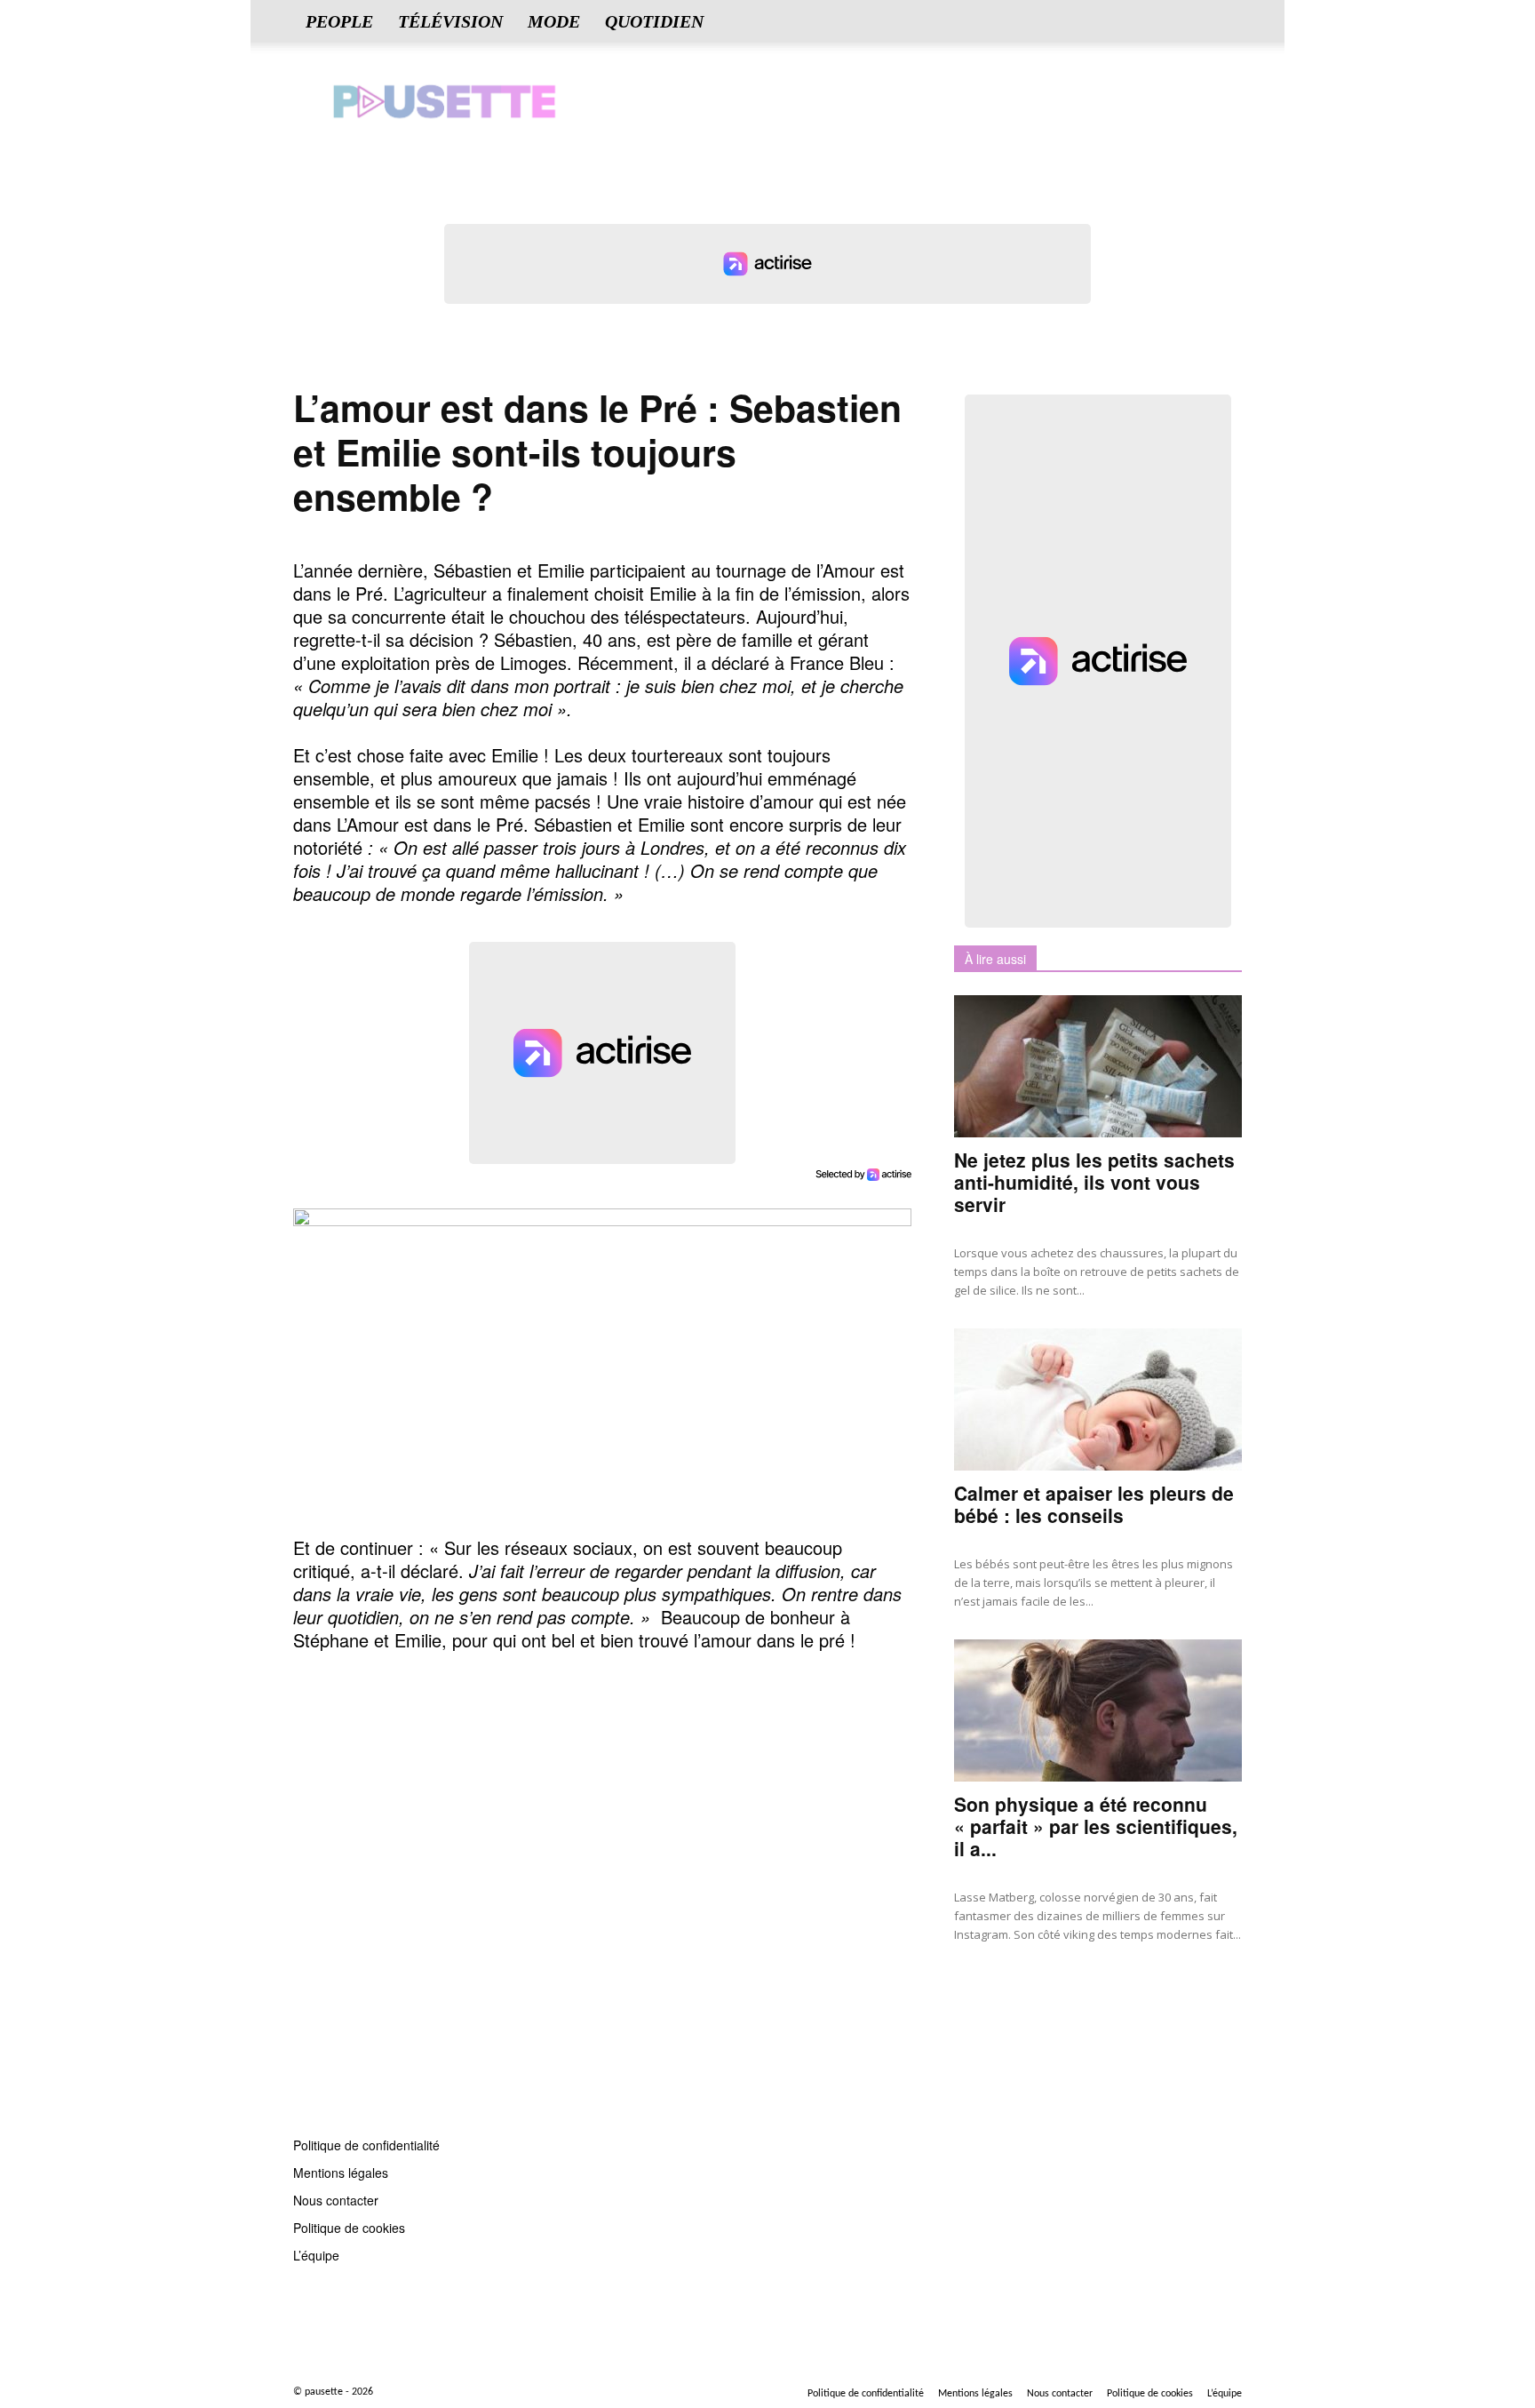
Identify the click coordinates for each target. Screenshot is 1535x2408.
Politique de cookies (349, 2228)
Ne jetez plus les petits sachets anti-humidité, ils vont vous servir (1094, 1182)
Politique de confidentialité (366, 2145)
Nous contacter (336, 2200)
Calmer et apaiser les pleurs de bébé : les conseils (1094, 1504)
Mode (554, 21)
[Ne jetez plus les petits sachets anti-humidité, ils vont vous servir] (1098, 1066)
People (339, 21)
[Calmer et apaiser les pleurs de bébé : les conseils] (1098, 1399)
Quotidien (654, 21)
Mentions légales (341, 2173)
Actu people (987, 1991)
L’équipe (316, 2255)
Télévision (450, 21)
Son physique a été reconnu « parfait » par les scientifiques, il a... (1096, 1826)
